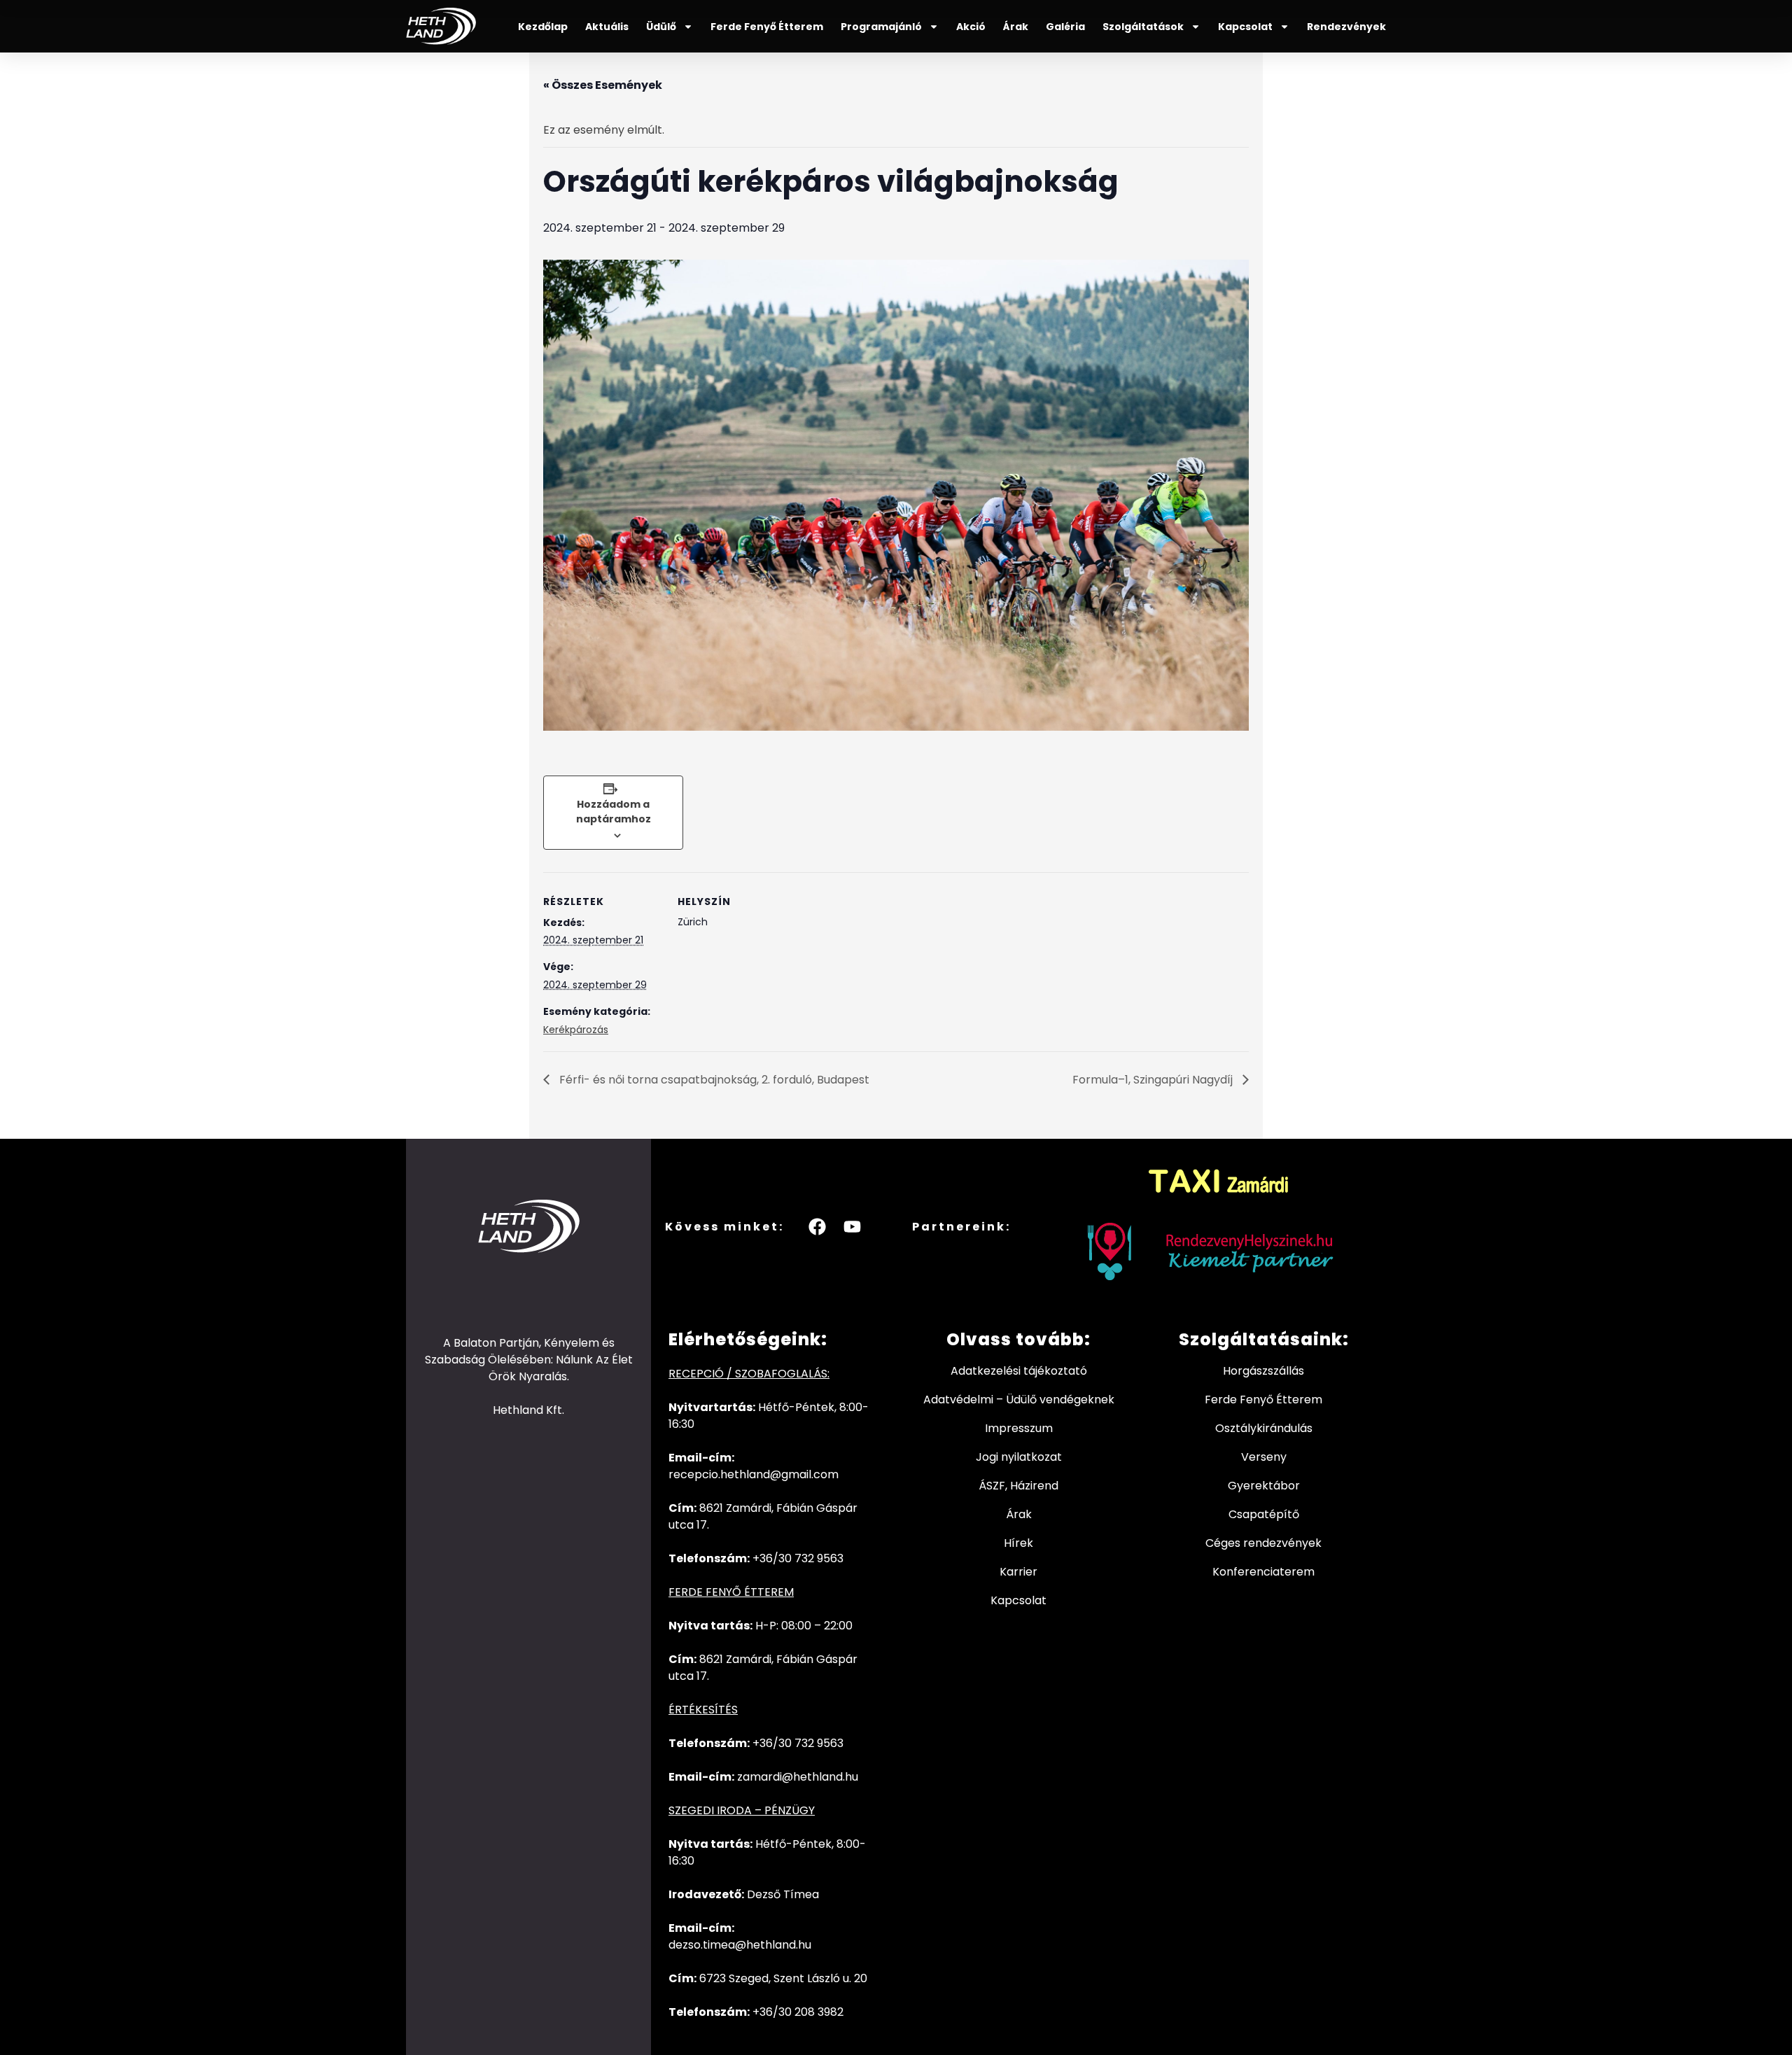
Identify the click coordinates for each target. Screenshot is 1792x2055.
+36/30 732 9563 (798, 1558)
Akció (971, 27)
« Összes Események (603, 85)
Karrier (1018, 1572)
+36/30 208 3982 (798, 2012)
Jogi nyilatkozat (1019, 1457)
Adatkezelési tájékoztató (1019, 1371)
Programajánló (881, 27)
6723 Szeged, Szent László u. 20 (783, 1978)
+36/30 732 (785, 1743)
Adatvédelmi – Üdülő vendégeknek (1019, 1400)
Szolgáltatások (1143, 27)
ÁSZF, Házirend (1018, 1486)
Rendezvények (1346, 27)
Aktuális (607, 27)
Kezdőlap (543, 27)
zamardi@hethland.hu (798, 1777)
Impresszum (1019, 1428)
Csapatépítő (1264, 1514)
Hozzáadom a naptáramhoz (614, 812)
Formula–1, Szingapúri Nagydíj (1154, 1080)
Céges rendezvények (1263, 1543)
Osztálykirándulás (1264, 1428)
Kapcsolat (1245, 27)
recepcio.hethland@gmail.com (754, 1474)
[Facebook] (818, 1226)
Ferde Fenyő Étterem (767, 27)
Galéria (1065, 27)
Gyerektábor (1264, 1486)
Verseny (1264, 1457)
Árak (1016, 27)
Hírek (1018, 1543)
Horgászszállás (1263, 1371)
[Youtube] (853, 1226)
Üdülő (661, 27)
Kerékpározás (576, 1030)
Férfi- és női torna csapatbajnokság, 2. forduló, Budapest (713, 1080)
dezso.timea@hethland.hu (740, 1945)
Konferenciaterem (1263, 1572)
